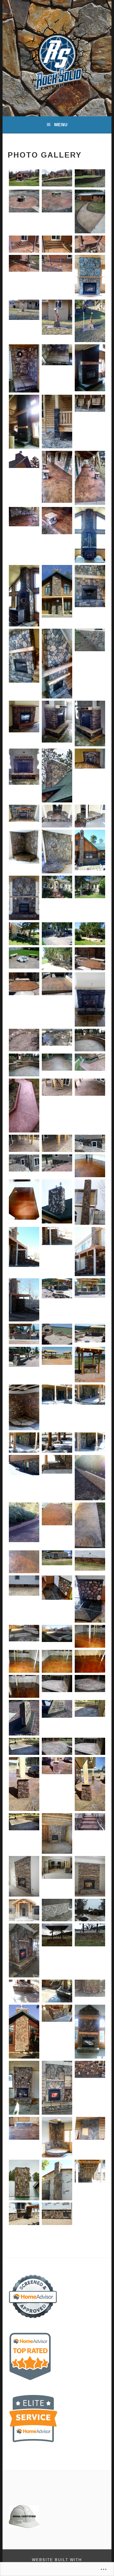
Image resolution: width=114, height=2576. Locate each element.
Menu (61, 125)
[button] (24, 179)
